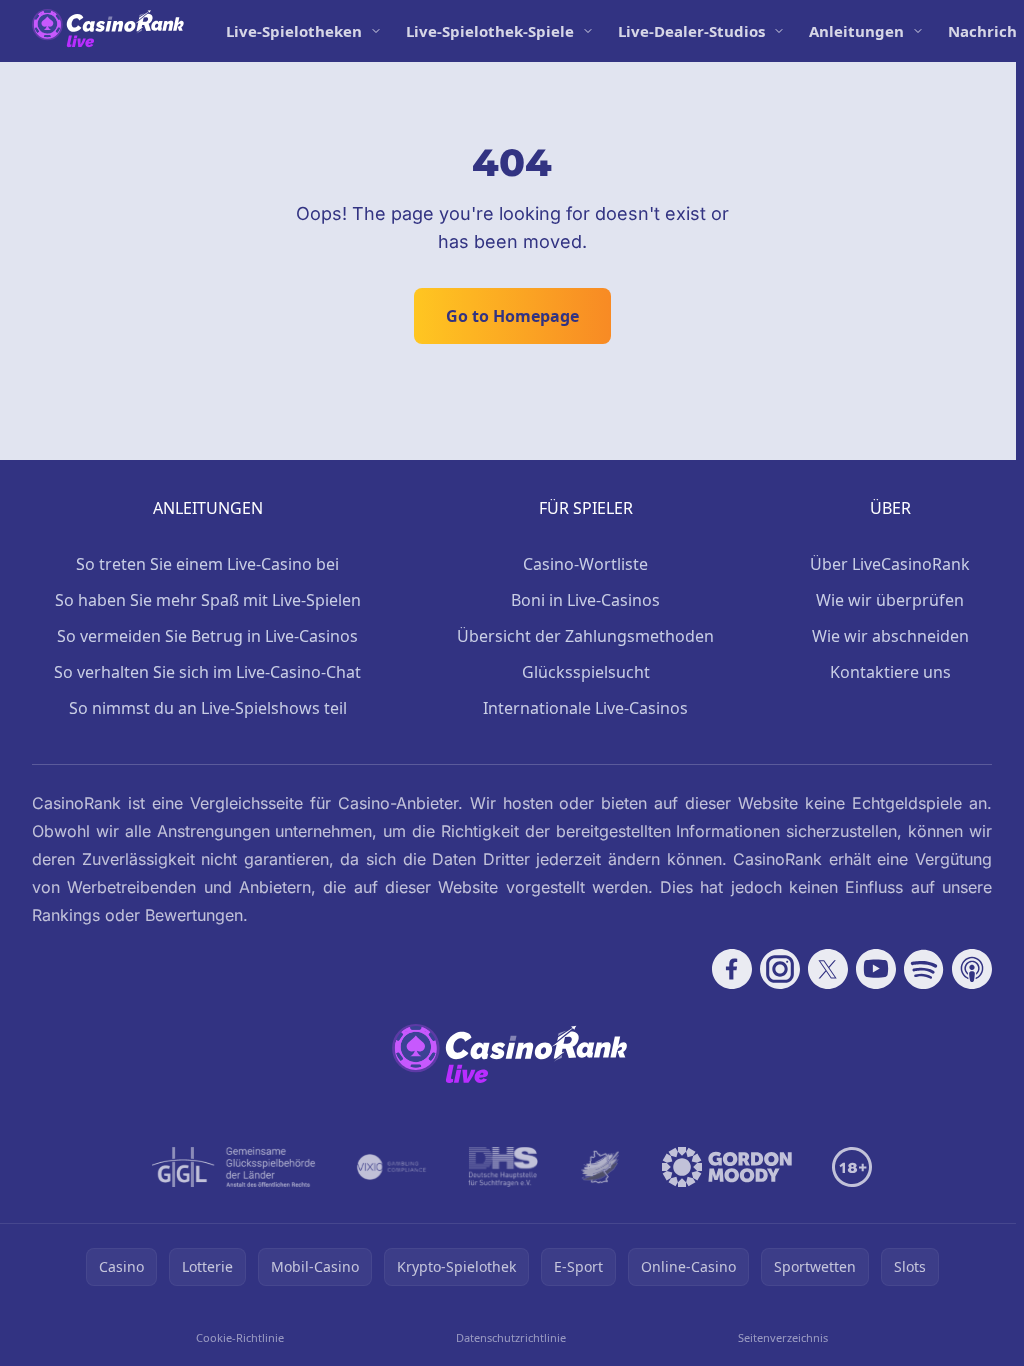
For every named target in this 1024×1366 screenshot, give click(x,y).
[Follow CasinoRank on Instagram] (780, 969)
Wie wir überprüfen (890, 600)
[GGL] (234, 1167)
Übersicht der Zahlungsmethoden (585, 636)
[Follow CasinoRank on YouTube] (876, 969)
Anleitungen (856, 31)
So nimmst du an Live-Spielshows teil (208, 708)
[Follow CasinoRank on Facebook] (732, 969)
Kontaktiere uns (890, 672)
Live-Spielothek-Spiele (490, 31)
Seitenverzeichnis (783, 1337)
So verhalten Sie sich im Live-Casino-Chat (207, 672)
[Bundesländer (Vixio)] (392, 1167)
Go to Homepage (512, 316)
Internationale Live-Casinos (585, 708)
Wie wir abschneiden (890, 636)
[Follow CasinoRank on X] (828, 969)
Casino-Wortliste (585, 564)
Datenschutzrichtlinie (511, 1337)
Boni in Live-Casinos (585, 600)
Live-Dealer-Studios (691, 31)
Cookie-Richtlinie (240, 1337)
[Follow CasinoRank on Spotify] (924, 969)
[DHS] (503, 1167)
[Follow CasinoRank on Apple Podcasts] (972, 969)
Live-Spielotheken (294, 31)
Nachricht (986, 31)
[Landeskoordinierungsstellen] (600, 1167)
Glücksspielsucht (586, 672)
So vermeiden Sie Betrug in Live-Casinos (207, 636)
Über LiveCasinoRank (890, 564)
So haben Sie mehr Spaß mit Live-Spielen (208, 600)
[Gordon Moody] (727, 1167)
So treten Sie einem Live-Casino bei (207, 564)
